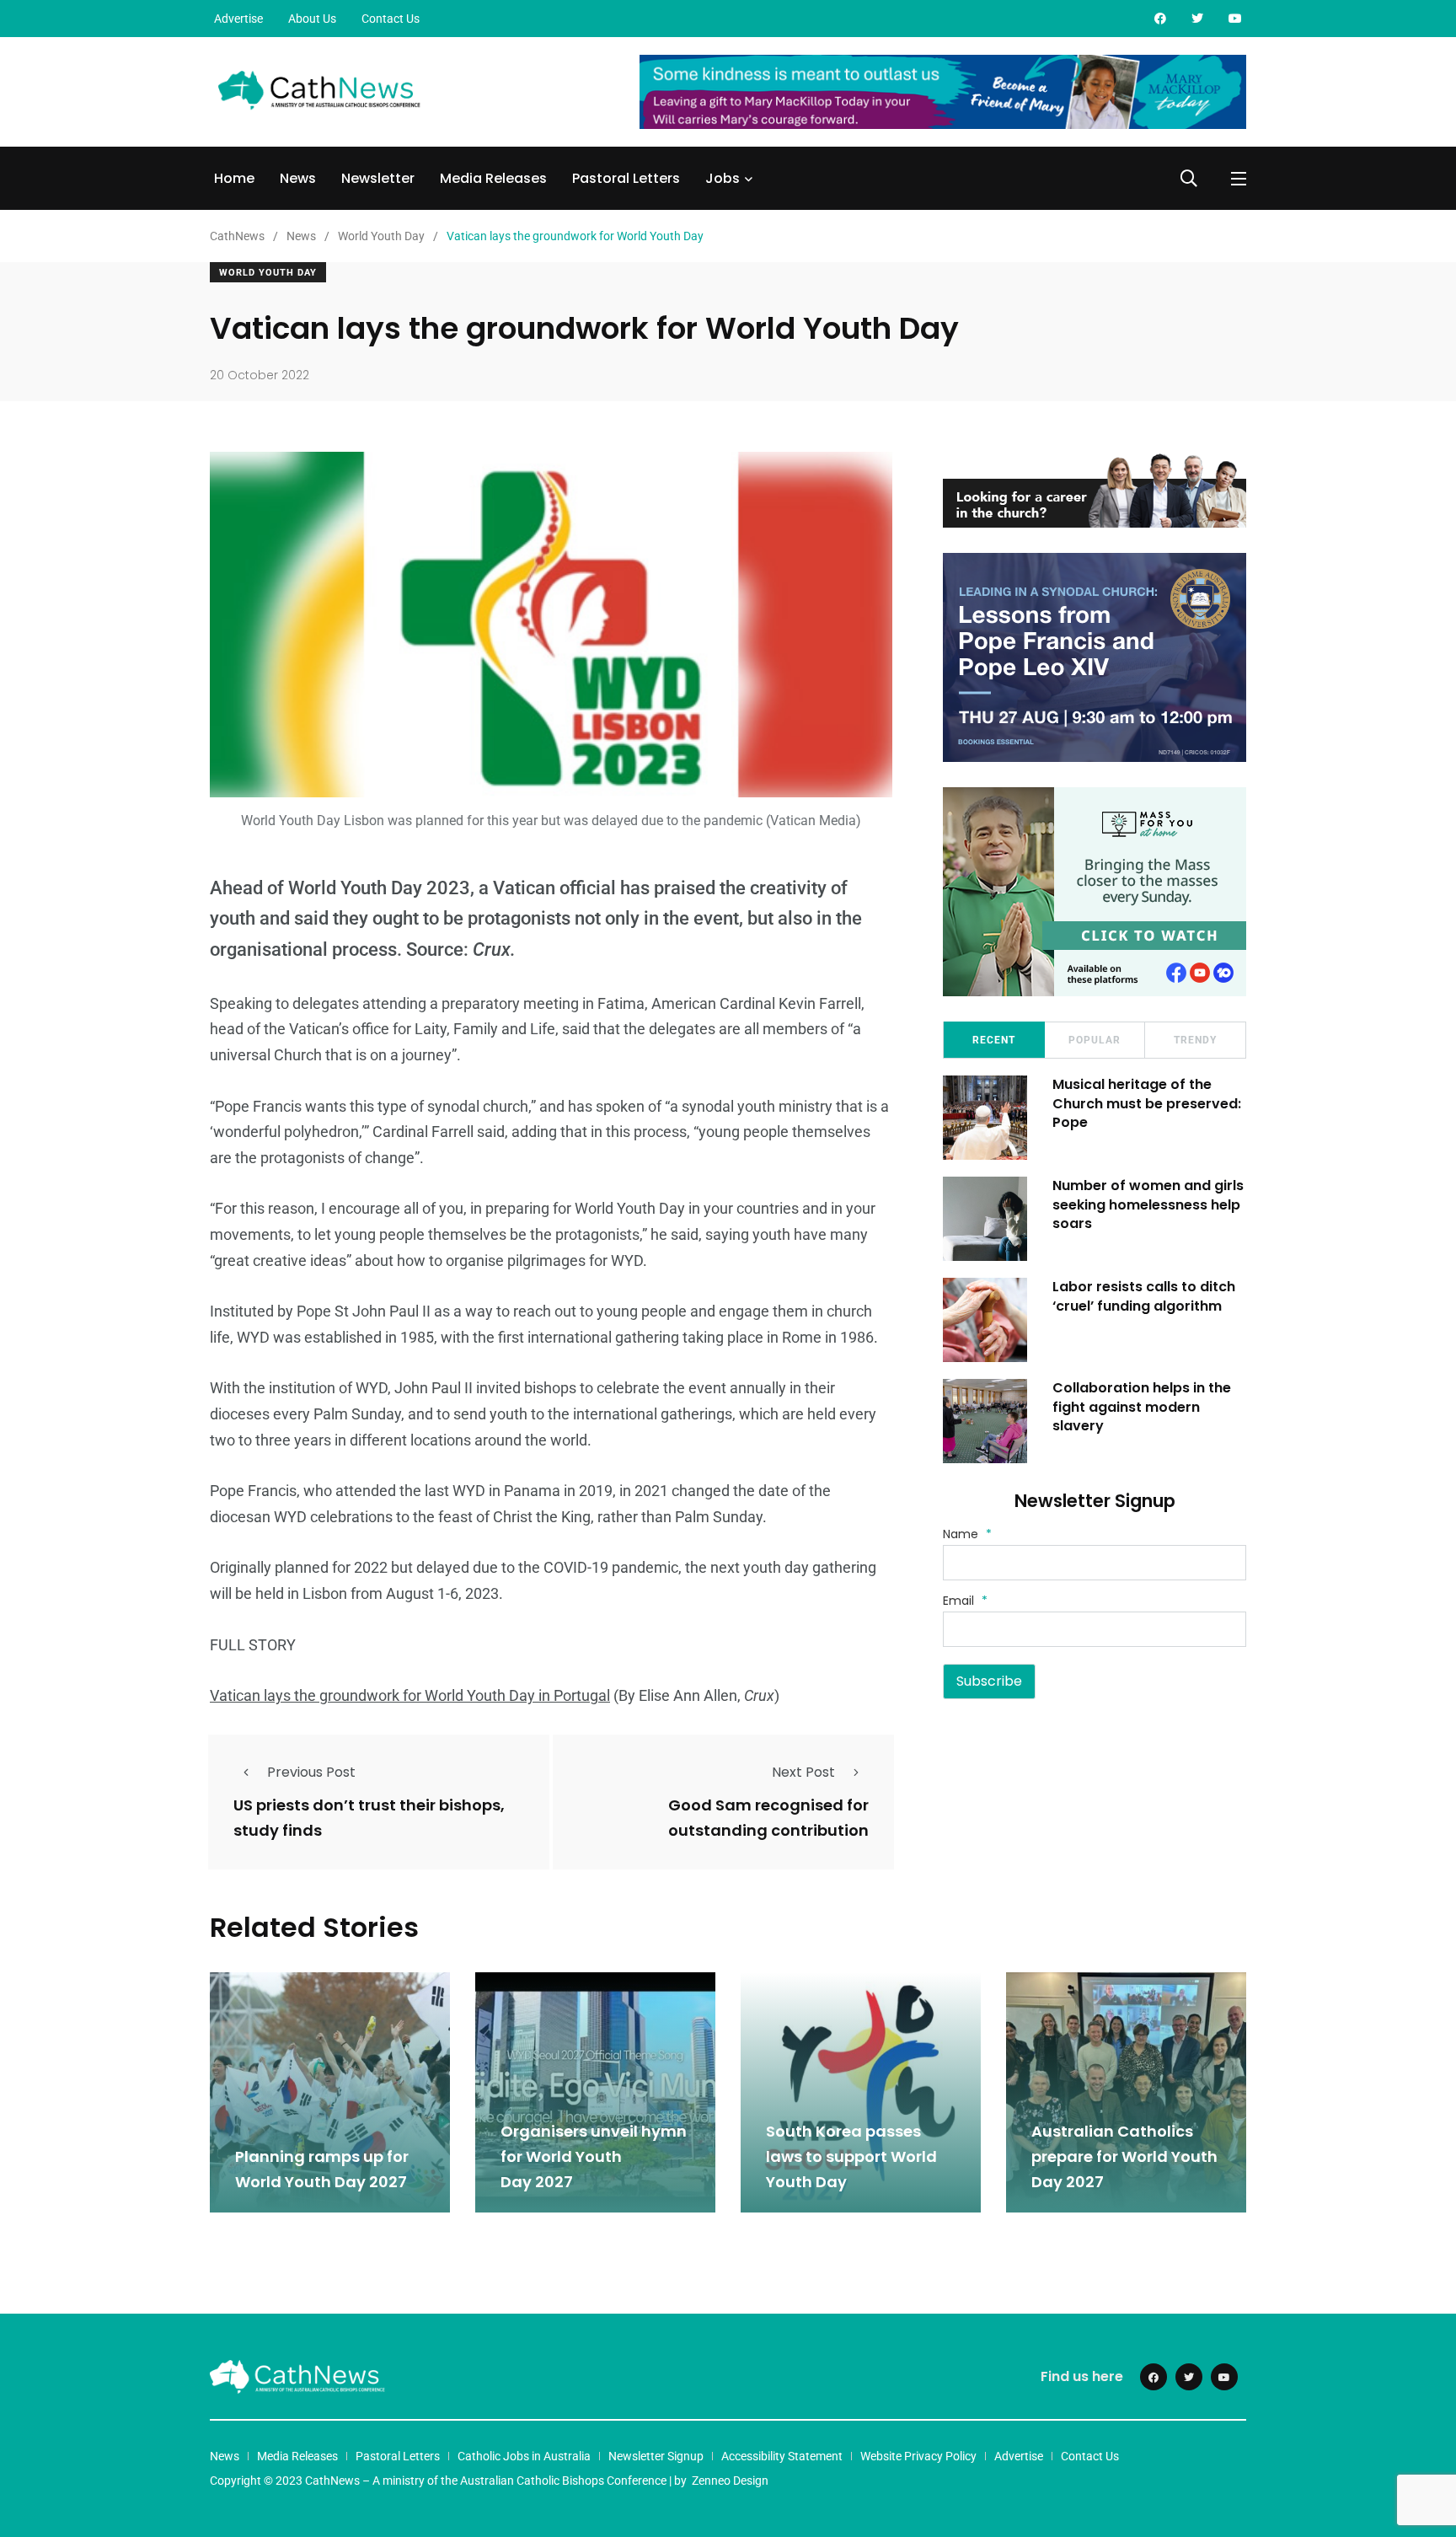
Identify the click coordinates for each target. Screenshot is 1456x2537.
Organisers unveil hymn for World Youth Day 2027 (594, 2157)
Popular (1095, 1040)
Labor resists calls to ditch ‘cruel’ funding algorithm (1144, 1296)
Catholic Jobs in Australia (524, 2456)
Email (965, 1601)
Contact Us (391, 19)
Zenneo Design (730, 2481)
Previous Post (311, 1772)
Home (234, 178)
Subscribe (989, 1681)
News (298, 178)
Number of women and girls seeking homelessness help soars (1148, 1204)
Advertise (238, 19)
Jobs (723, 178)
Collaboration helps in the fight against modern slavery (1142, 1407)
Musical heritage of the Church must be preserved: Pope (1147, 1103)
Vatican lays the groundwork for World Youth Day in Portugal (410, 1695)
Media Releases (493, 178)
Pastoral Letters (626, 178)
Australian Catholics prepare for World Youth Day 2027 (1124, 2157)
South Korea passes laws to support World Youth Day (851, 2157)
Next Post (803, 1772)
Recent (994, 1040)
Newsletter (378, 178)
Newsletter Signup (656, 2456)
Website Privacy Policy (918, 2456)
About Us (312, 19)
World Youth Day (268, 273)
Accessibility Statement (782, 2456)
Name (967, 1534)
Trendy (1195, 1040)
